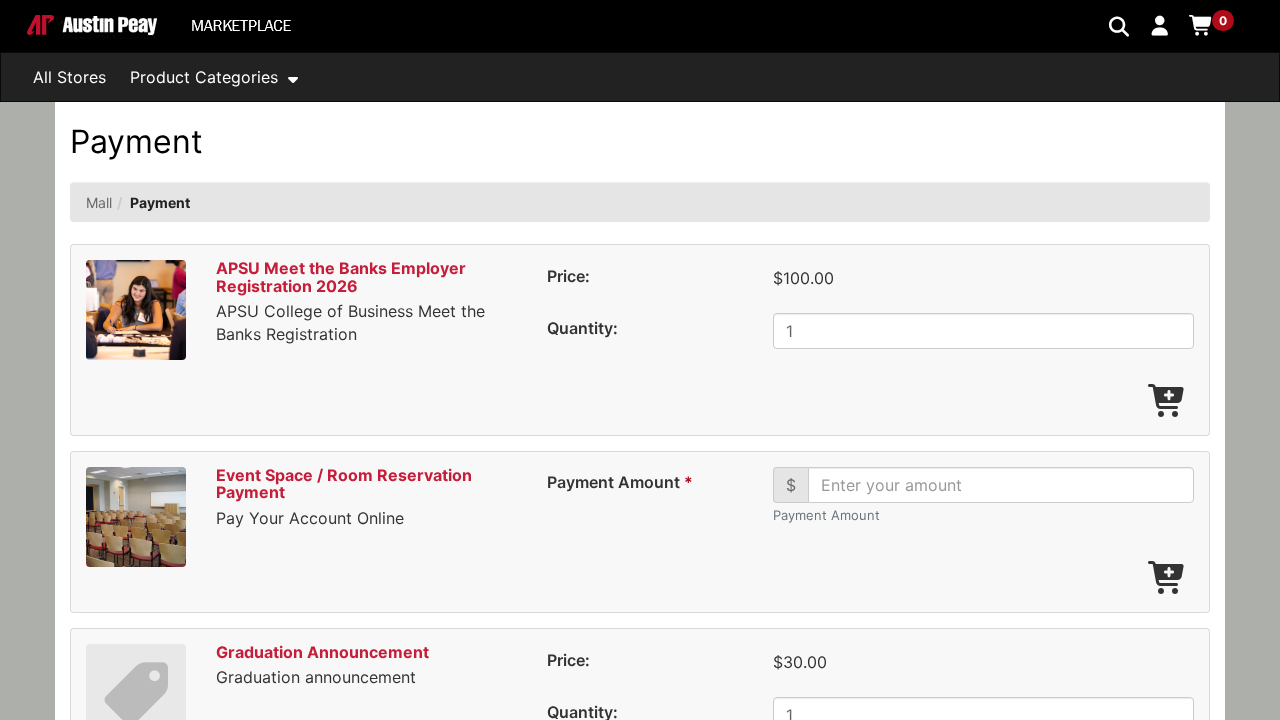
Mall (99, 202)
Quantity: (582, 328)
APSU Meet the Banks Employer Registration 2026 (341, 277)
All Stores (69, 77)
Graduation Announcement (322, 652)
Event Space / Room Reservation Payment (344, 484)
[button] (1160, 25)
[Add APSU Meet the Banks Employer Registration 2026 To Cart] (1168, 402)
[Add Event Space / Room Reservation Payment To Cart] (1168, 579)
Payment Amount (619, 482)
